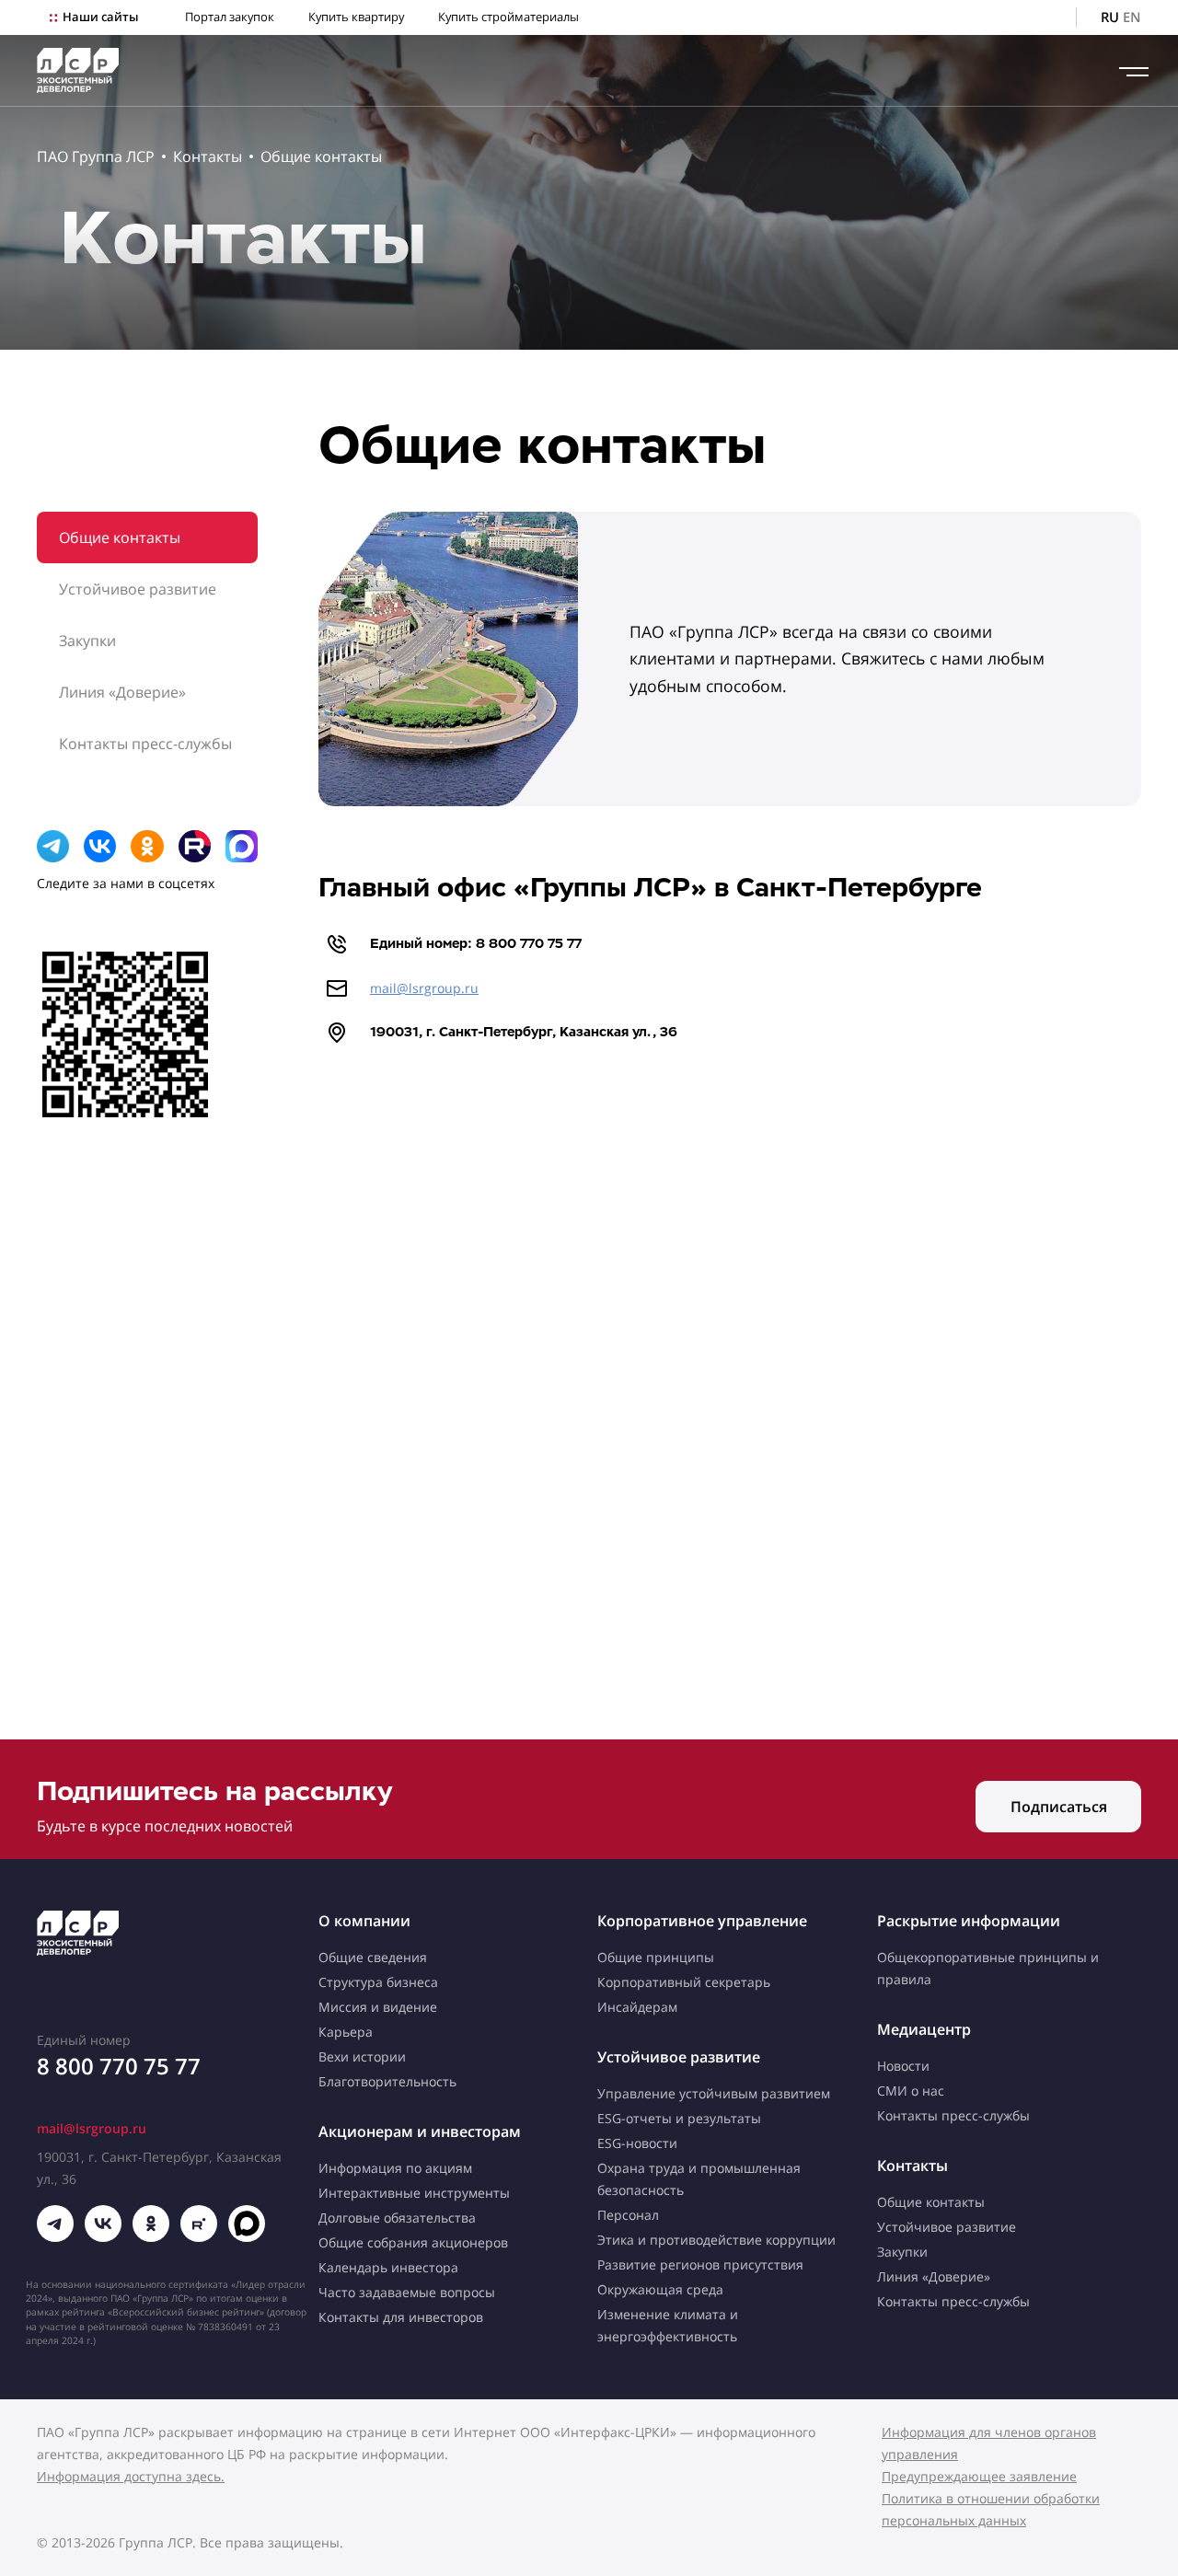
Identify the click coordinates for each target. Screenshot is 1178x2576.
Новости (903, 2066)
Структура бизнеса (378, 1982)
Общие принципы (656, 1957)
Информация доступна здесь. (131, 2476)
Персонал (628, 2215)
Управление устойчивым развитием (714, 2093)
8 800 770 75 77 (119, 2066)
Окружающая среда (660, 2289)
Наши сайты (100, 17)
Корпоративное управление (702, 1921)
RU (1110, 17)
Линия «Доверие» (122, 692)
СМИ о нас (911, 2091)
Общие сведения (373, 1957)
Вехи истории (362, 2056)
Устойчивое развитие (138, 589)
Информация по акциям (395, 2168)
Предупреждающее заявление (979, 2476)
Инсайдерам (637, 2007)
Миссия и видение (378, 2007)
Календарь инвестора (388, 2267)
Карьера (346, 2032)
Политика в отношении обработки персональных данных (991, 2509)
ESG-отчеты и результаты (679, 2118)
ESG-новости (637, 2143)
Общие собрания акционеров (413, 2242)
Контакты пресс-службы (145, 744)
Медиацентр (924, 2029)
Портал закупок (230, 17)
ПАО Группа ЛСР (96, 156)
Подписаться (1059, 1807)
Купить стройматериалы (508, 17)
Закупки (87, 641)
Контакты (208, 156)
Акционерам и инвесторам (420, 2131)
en (1132, 17)
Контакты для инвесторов (401, 2317)
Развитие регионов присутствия (700, 2264)
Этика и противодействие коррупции (716, 2240)
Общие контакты (321, 156)
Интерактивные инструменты (414, 2193)
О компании (364, 1921)
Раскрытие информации (969, 1921)
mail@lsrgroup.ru (424, 988)
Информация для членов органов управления (989, 2443)
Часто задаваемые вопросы (407, 2292)
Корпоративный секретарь (684, 1982)
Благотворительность (387, 2081)
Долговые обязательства (397, 2218)
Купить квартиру (356, 17)
